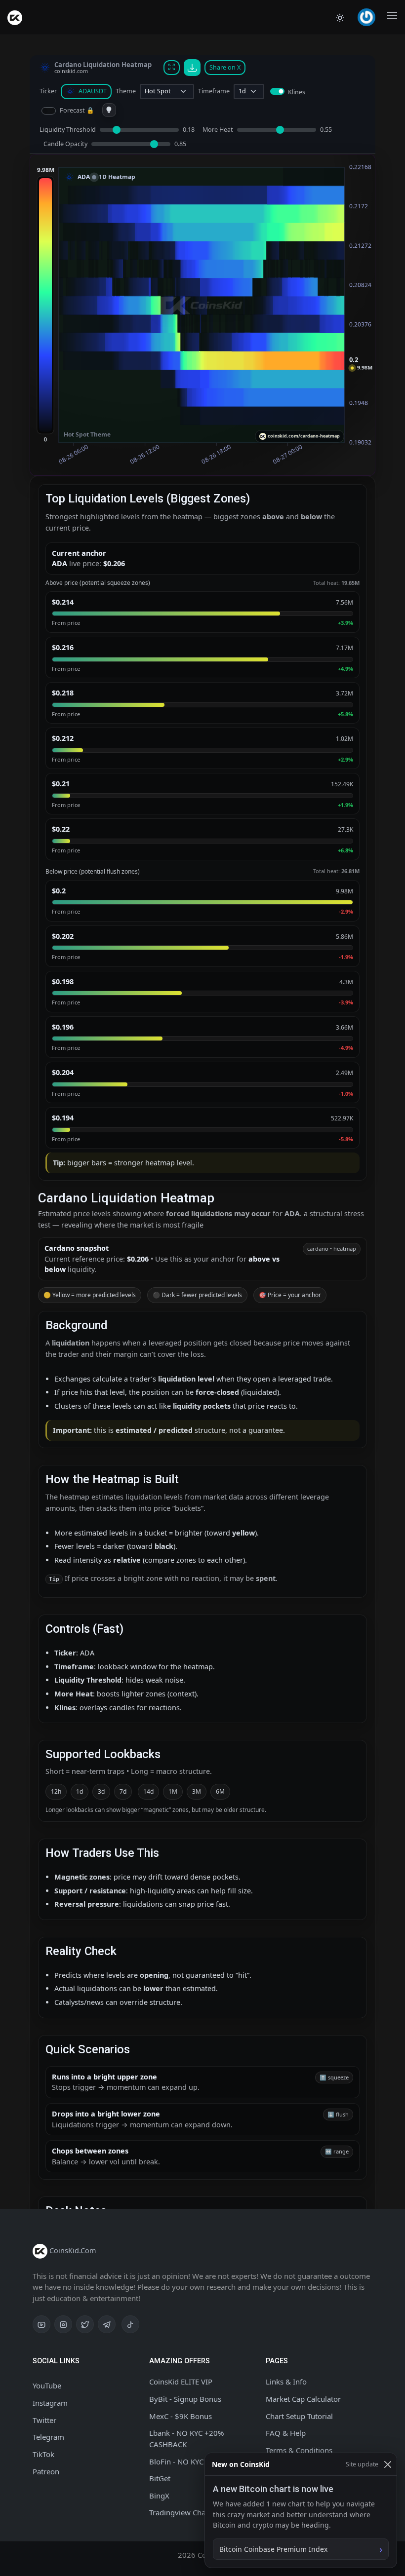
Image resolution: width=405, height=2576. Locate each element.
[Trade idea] (109, 110)
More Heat (218, 130)
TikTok (43, 2454)
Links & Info (286, 2382)
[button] (368, 17)
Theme (126, 91)
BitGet (160, 2478)
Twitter (44, 2420)
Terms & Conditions (299, 2450)
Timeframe (214, 91)
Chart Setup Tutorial (299, 2416)
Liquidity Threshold (68, 130)
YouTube (47, 2385)
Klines (297, 92)
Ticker (48, 91)
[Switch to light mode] (340, 17)
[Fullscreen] (172, 68)
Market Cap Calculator (303, 2399)
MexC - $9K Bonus (181, 2416)
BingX (159, 2496)
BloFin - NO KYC (176, 2461)
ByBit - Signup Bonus (185, 2399)
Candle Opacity (65, 144)
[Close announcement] (387, 2464)
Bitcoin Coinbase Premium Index (273, 2549)
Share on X (225, 67)
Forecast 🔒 (77, 110)
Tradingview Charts (182, 2512)
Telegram (48, 2437)
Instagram (50, 2403)
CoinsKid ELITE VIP (181, 2382)
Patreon (46, 2471)
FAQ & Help (286, 2433)
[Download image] (192, 68)
